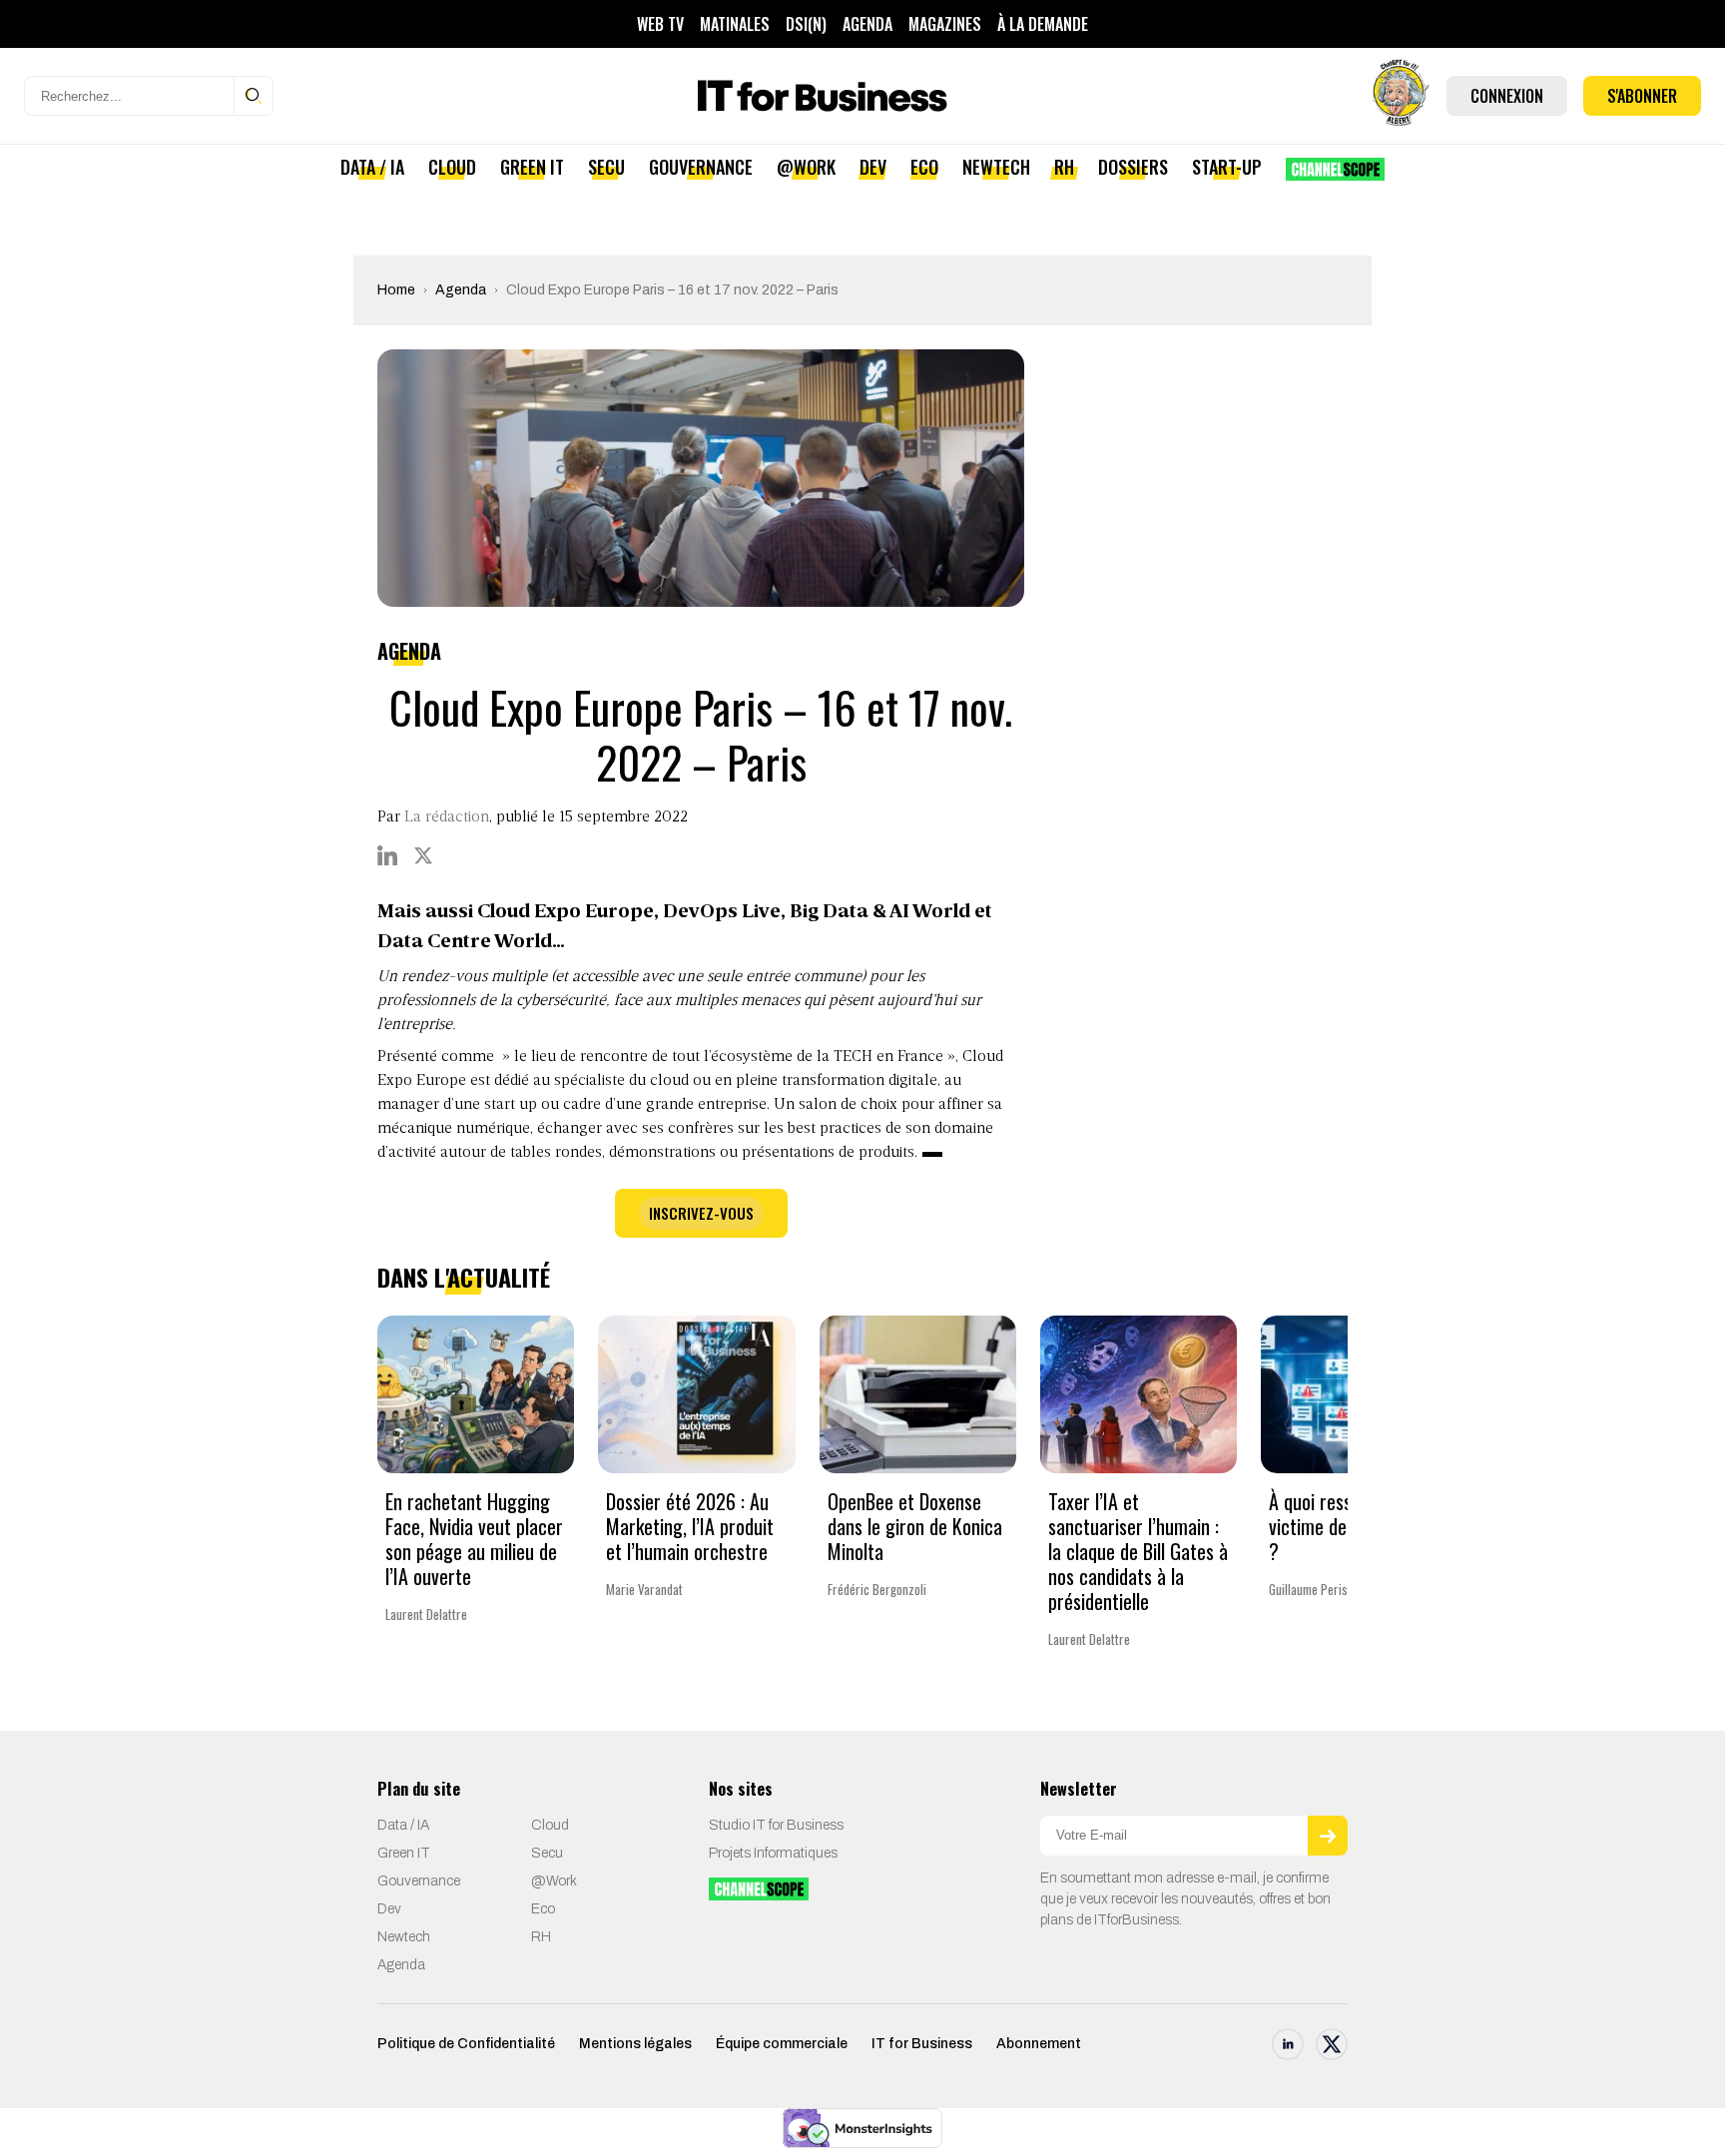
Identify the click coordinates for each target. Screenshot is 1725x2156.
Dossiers (1133, 167)
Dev (873, 167)
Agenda (867, 24)
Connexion (1507, 96)
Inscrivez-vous (701, 1213)
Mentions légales (635, 2044)
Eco (924, 167)
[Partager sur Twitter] (423, 855)
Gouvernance (701, 167)
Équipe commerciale (782, 2044)
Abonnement (1039, 2044)
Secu (606, 167)
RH (1064, 167)
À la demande (1043, 24)
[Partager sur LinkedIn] (387, 855)
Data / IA (372, 167)
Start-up (1227, 167)
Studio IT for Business (776, 1825)
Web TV (660, 24)
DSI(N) (806, 24)
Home (396, 290)
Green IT (532, 167)
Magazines (945, 24)
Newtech (996, 167)
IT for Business (922, 2044)
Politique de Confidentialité (466, 2044)
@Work (806, 167)
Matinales (735, 24)
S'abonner (1642, 96)
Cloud (452, 167)
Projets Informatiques (773, 1853)
